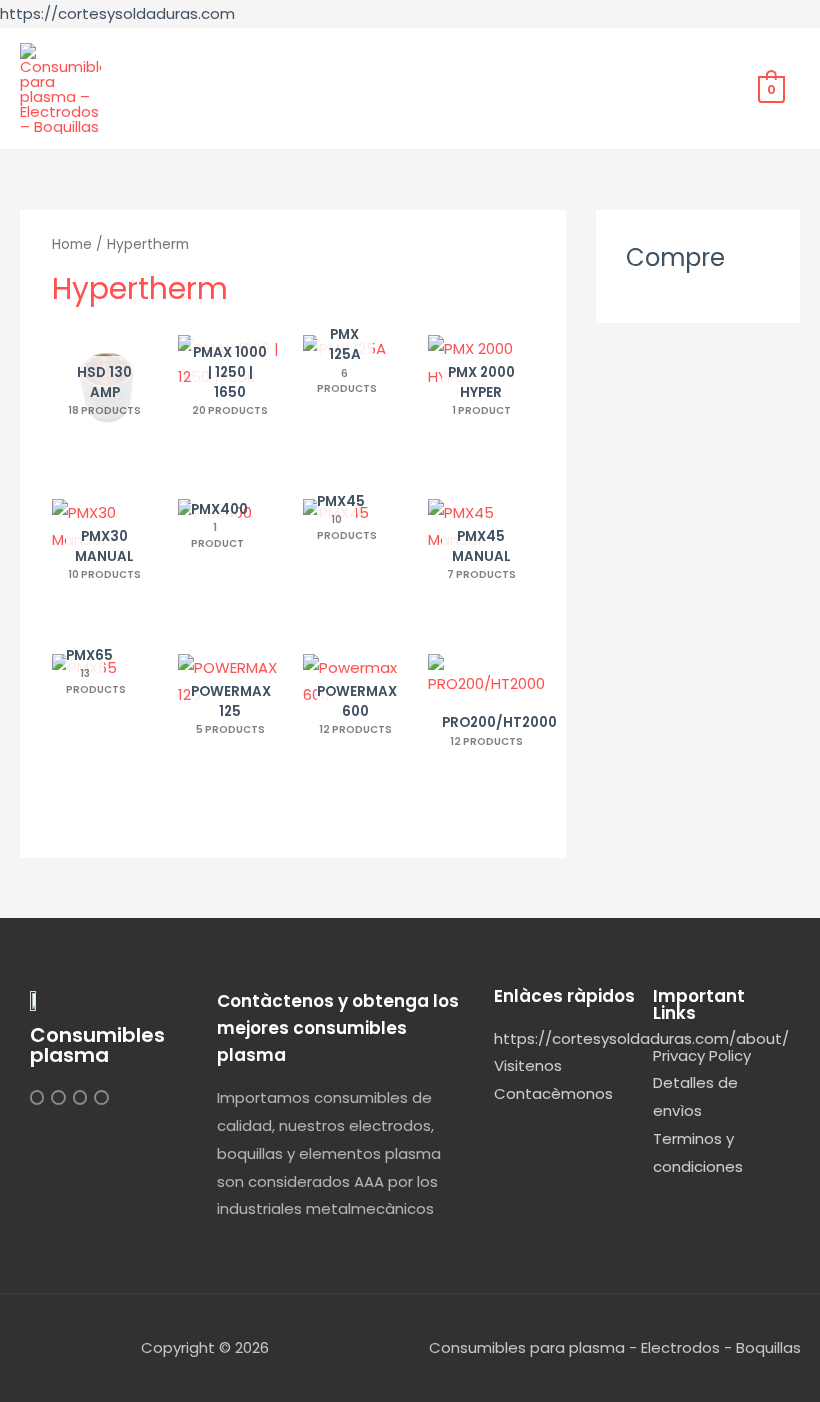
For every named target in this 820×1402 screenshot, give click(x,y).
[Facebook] (101, 1097)
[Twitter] (58, 1097)
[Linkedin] (80, 1097)
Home (72, 244)
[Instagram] (37, 1097)
